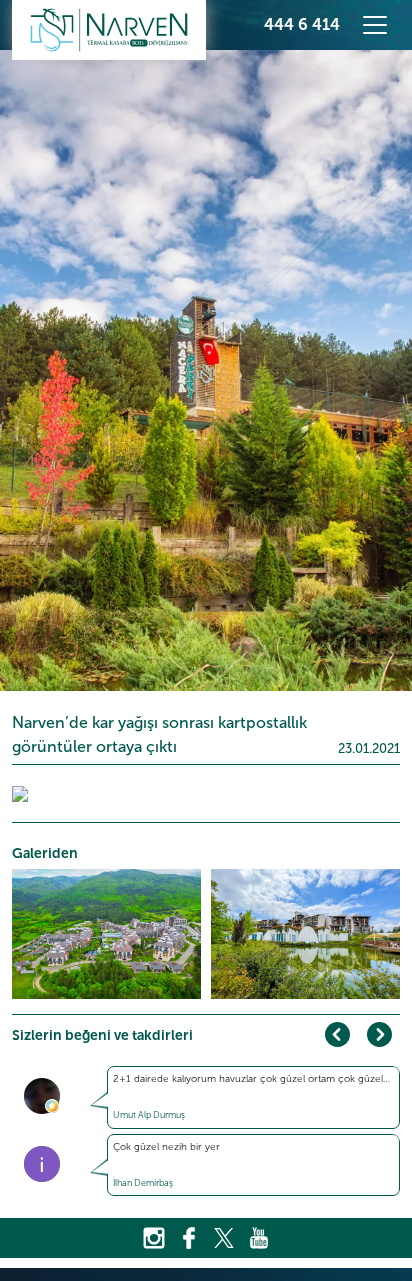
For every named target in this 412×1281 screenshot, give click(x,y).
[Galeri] (20, 793)
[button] (379, 1034)
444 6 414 (302, 24)
